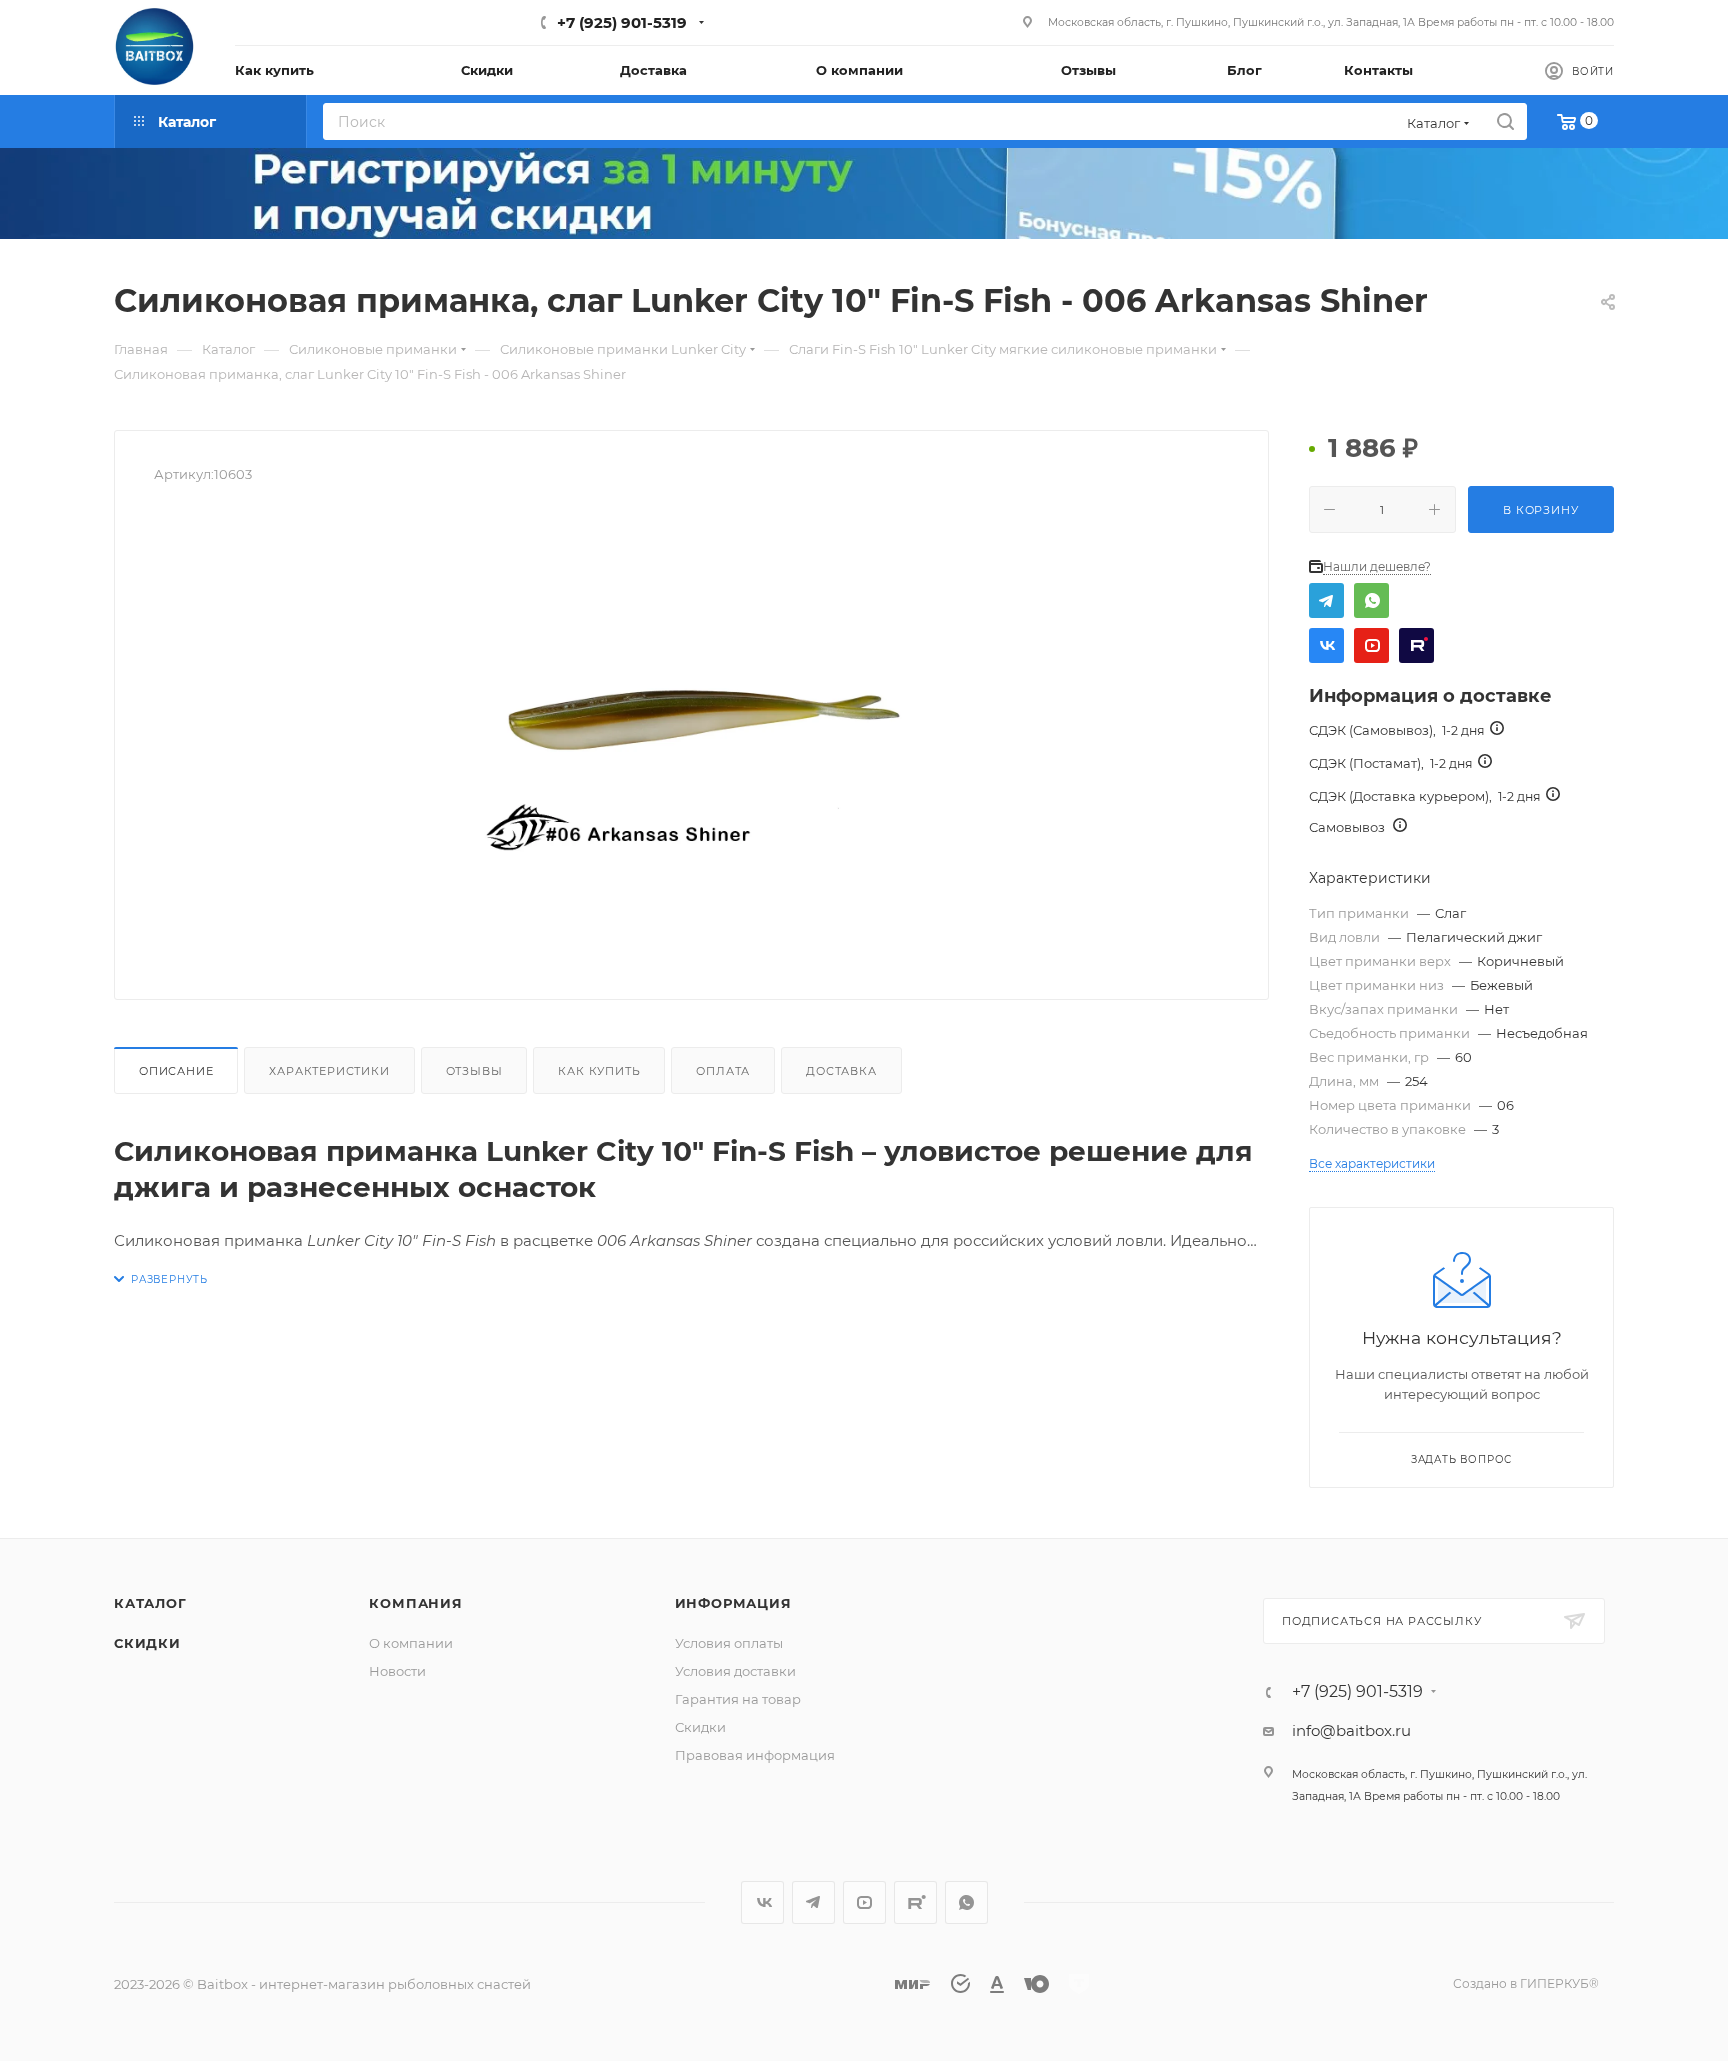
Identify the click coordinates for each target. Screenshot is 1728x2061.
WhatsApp (1371, 600)
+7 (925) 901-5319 (622, 22)
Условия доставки (735, 1671)
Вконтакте (1326, 645)
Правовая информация (755, 1755)
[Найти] (1505, 121)
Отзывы (474, 1071)
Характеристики (329, 1071)
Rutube (1416, 645)
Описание (176, 1071)
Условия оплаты (729, 1643)
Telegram (1326, 600)
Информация (733, 1603)
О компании (411, 1643)
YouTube (1371, 645)
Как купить (599, 1071)
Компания (415, 1603)
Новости (397, 1671)
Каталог (150, 1603)
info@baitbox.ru (1351, 1730)
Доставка (841, 1071)
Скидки (147, 1643)
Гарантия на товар (738, 1699)
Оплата (723, 1071)
